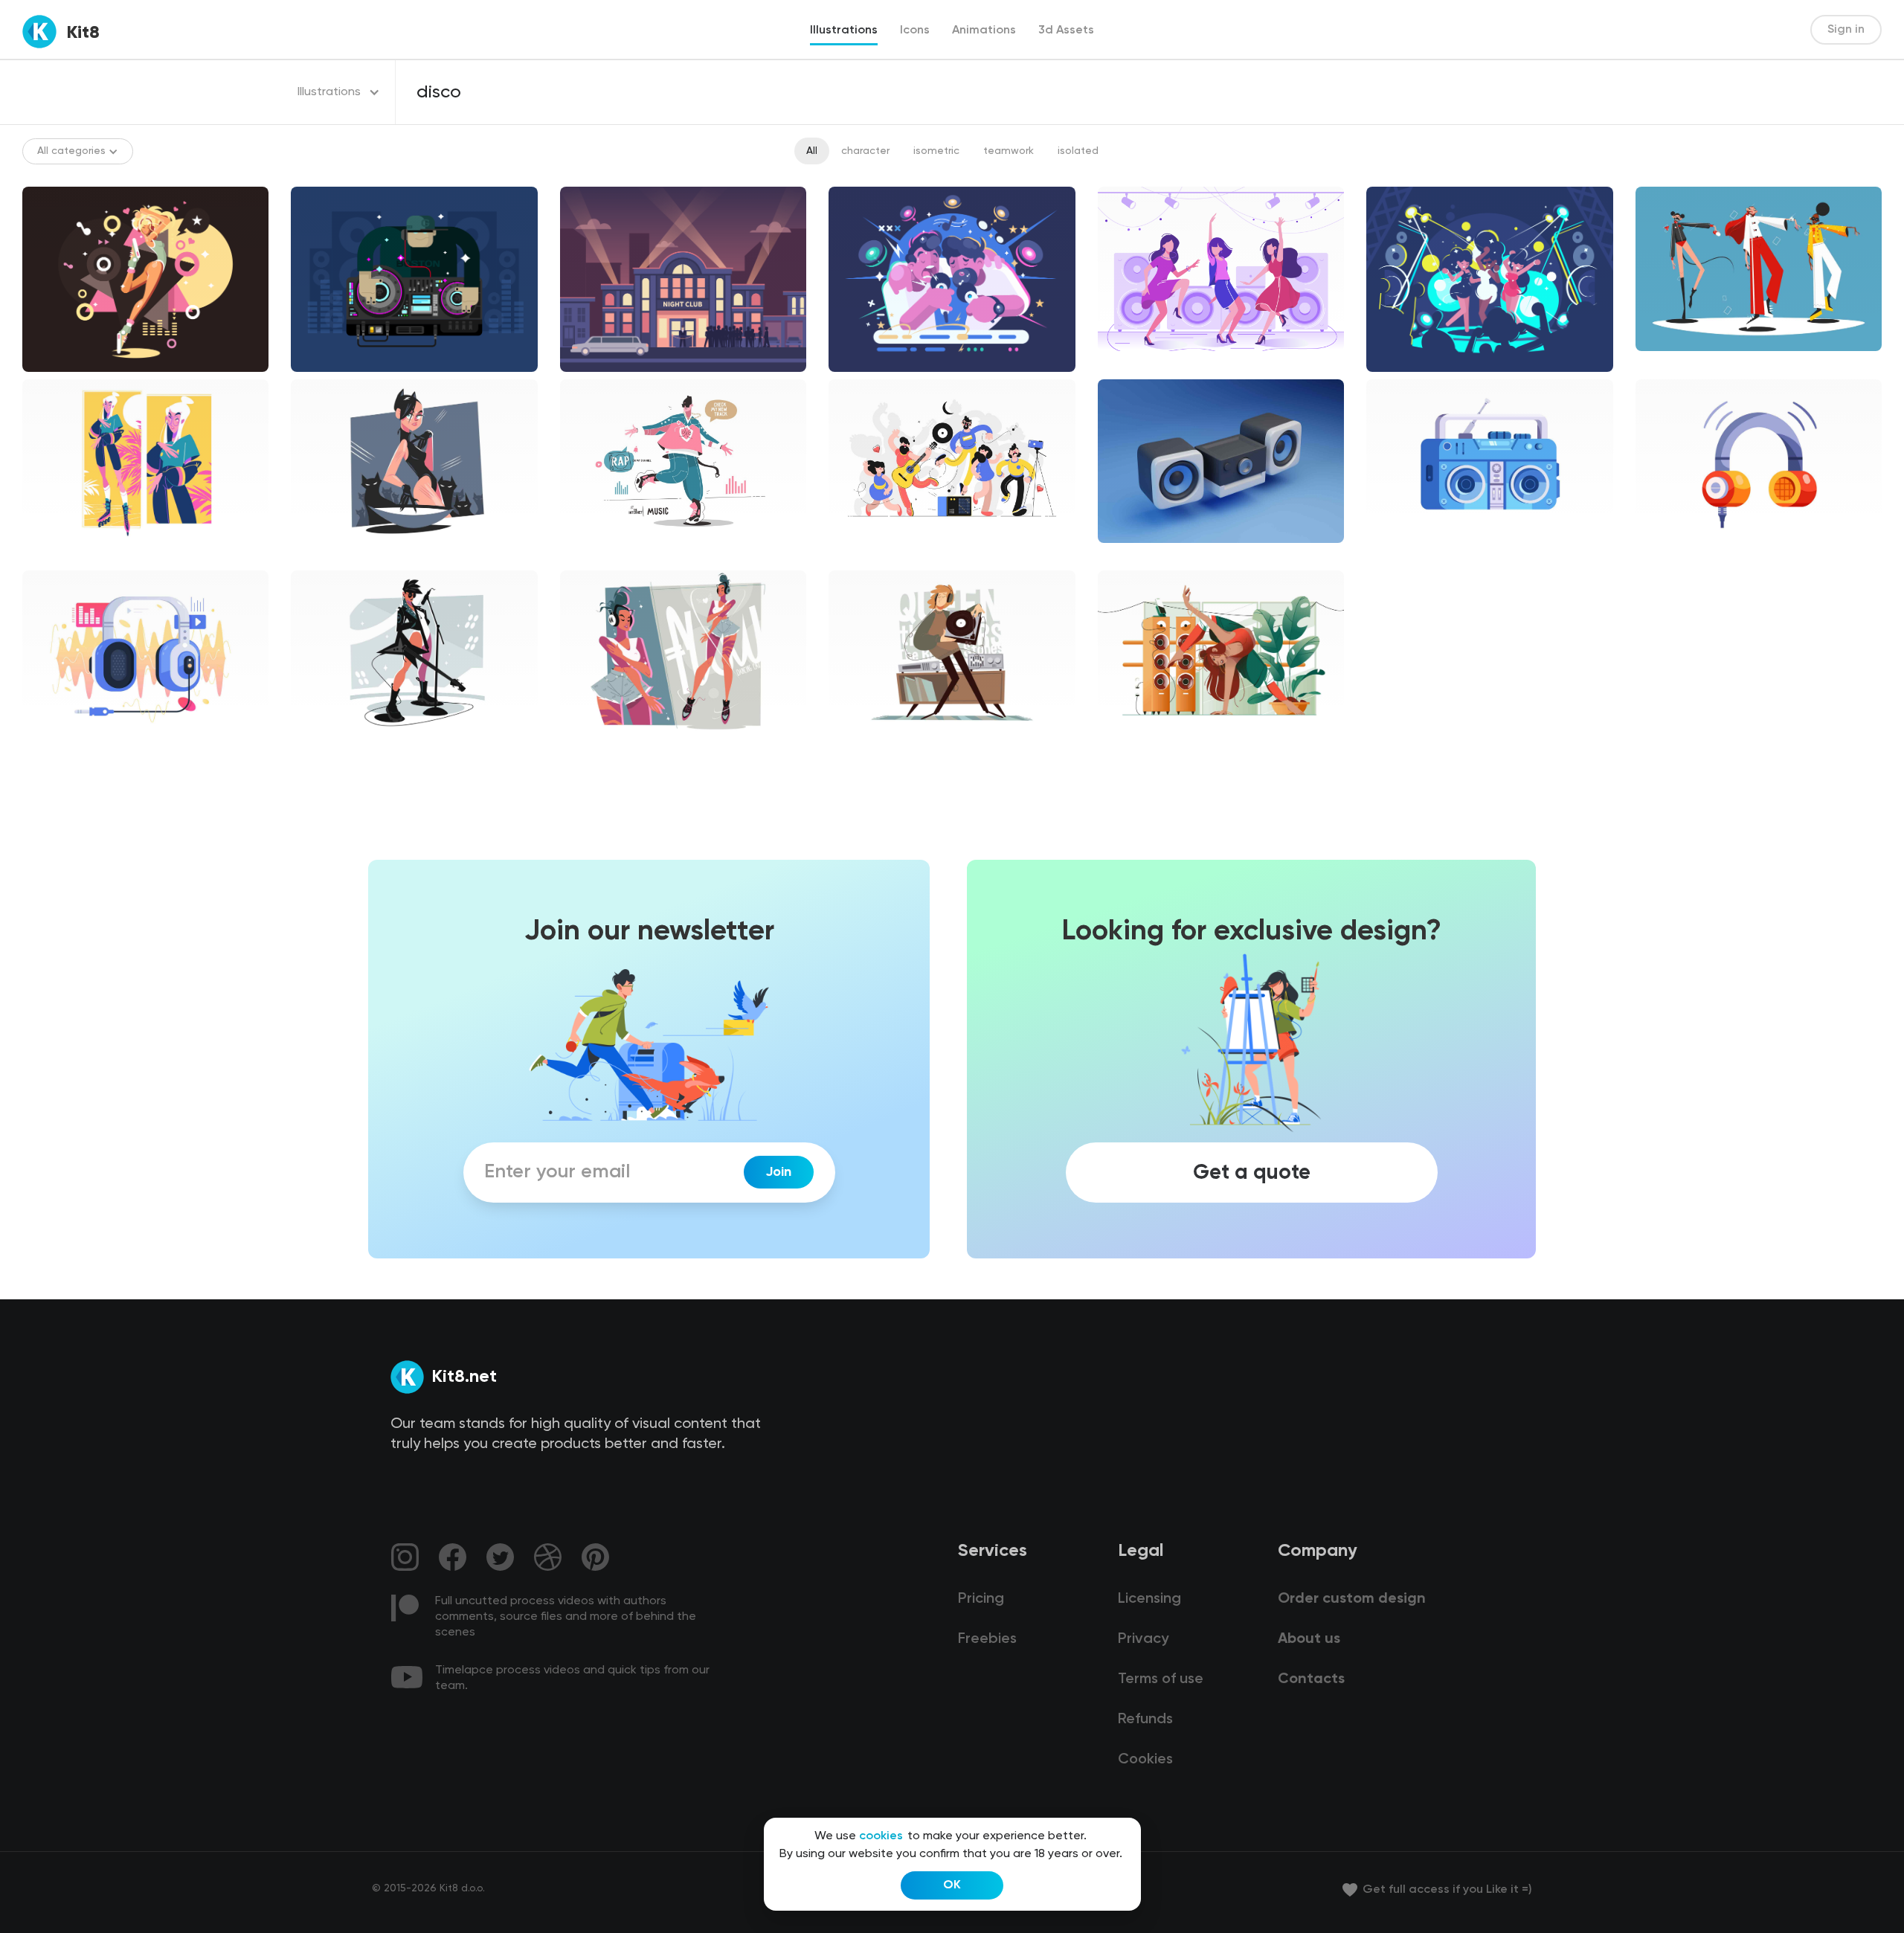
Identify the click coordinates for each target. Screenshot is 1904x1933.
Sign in (1846, 30)
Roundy (321, 556)
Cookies (1145, 1760)
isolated (1078, 151)
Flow (852, 747)
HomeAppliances (1152, 556)
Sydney (52, 747)
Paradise (57, 556)
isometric (936, 151)
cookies (881, 1836)
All (812, 151)
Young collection (344, 747)
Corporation (1679, 364)
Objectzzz (1404, 556)
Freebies (987, 1639)
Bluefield (862, 556)
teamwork (1009, 151)
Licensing (1149, 1599)
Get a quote (1252, 1172)
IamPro (1127, 747)
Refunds (1145, 1720)
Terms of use (1161, 1679)
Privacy (1143, 1639)
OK (952, 1885)
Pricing (981, 1599)
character (865, 151)
